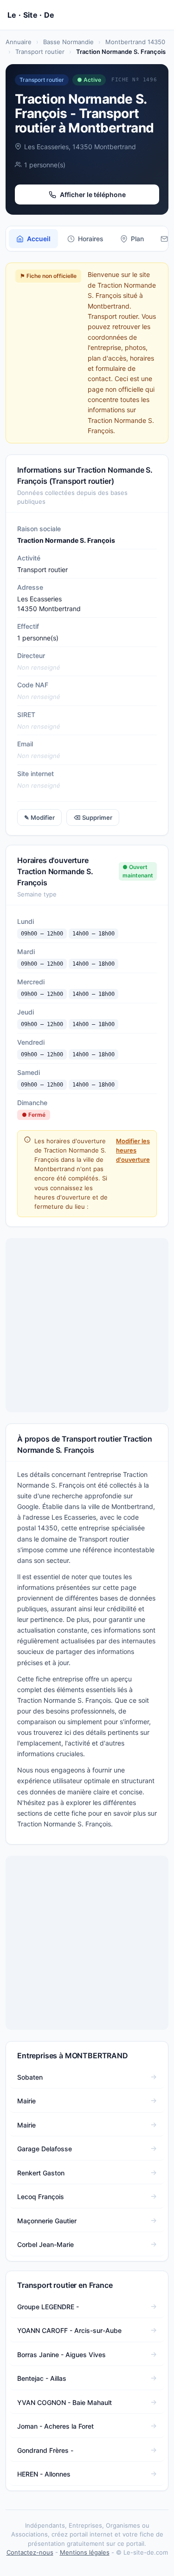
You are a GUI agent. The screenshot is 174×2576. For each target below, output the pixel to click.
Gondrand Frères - (45, 2450)
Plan (137, 239)
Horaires (91, 239)
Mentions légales (85, 2552)
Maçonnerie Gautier (47, 2221)
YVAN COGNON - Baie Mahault (64, 2402)
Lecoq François (41, 2197)
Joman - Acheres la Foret (55, 2426)
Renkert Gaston (41, 2173)
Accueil (39, 239)
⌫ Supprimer (93, 817)
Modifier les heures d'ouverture (133, 1150)
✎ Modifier (39, 817)
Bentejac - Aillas (42, 2378)
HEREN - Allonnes (44, 2474)
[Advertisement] (87, 1325)
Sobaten (30, 2077)
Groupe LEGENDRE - (48, 2307)
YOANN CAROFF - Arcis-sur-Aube (69, 2330)
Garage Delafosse (45, 2149)
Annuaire (19, 42)
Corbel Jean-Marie (45, 2244)
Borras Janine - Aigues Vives (61, 2355)
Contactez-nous (30, 2552)
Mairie (26, 2101)
